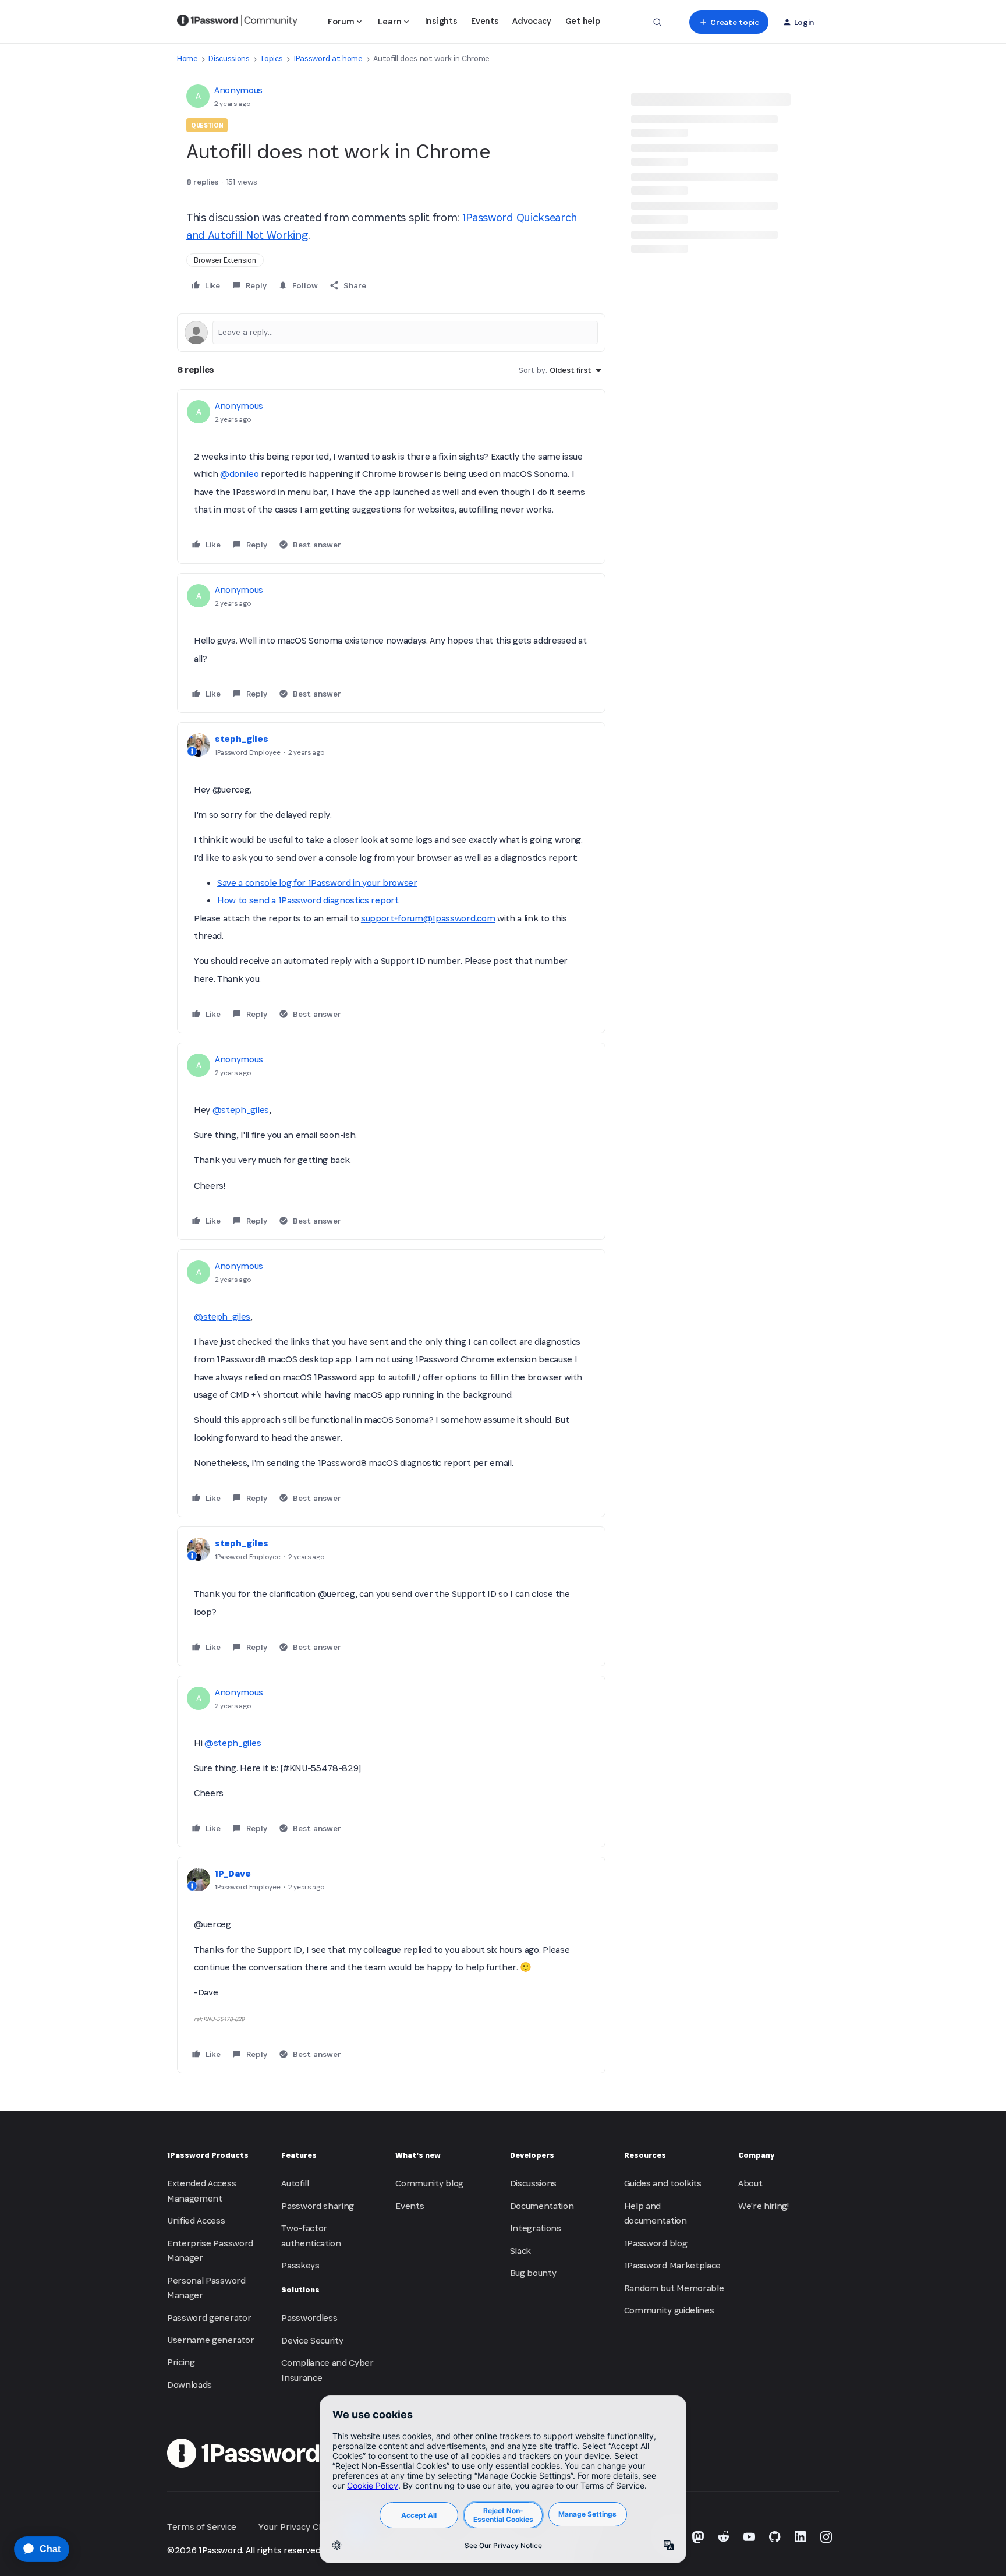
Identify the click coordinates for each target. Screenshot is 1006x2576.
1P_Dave (233, 1873)
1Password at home (328, 59)
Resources (645, 2155)
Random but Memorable (674, 2288)
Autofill (295, 2183)
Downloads (189, 2385)
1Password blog (656, 2243)
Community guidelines (669, 2310)
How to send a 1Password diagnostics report (308, 900)
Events (485, 21)
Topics (271, 59)
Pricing (181, 2362)
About (750, 2183)
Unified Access (196, 2220)
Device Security (312, 2340)
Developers (532, 2155)
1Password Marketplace (672, 2265)
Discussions (229, 59)
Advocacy (532, 21)
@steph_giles (241, 1110)
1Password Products (208, 2155)
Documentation (542, 2206)
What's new (418, 2155)
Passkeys (300, 2265)
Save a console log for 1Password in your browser (317, 883)
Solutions (300, 2290)
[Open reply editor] (391, 333)
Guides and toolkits (663, 2183)
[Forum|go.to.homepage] (237, 22)
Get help (582, 21)
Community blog (429, 2183)
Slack (520, 2251)
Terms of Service (202, 2527)
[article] (391, 476)
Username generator (210, 2340)
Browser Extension (225, 260)
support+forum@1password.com (428, 918)
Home (187, 59)
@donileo (239, 474)
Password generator (209, 2318)
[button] (729, 22)
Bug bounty (533, 2273)
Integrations (536, 2228)
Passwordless (309, 2318)
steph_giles (241, 739)
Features (299, 2155)
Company (756, 2155)
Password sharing (318, 2206)
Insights (441, 21)
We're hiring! (764, 2206)
